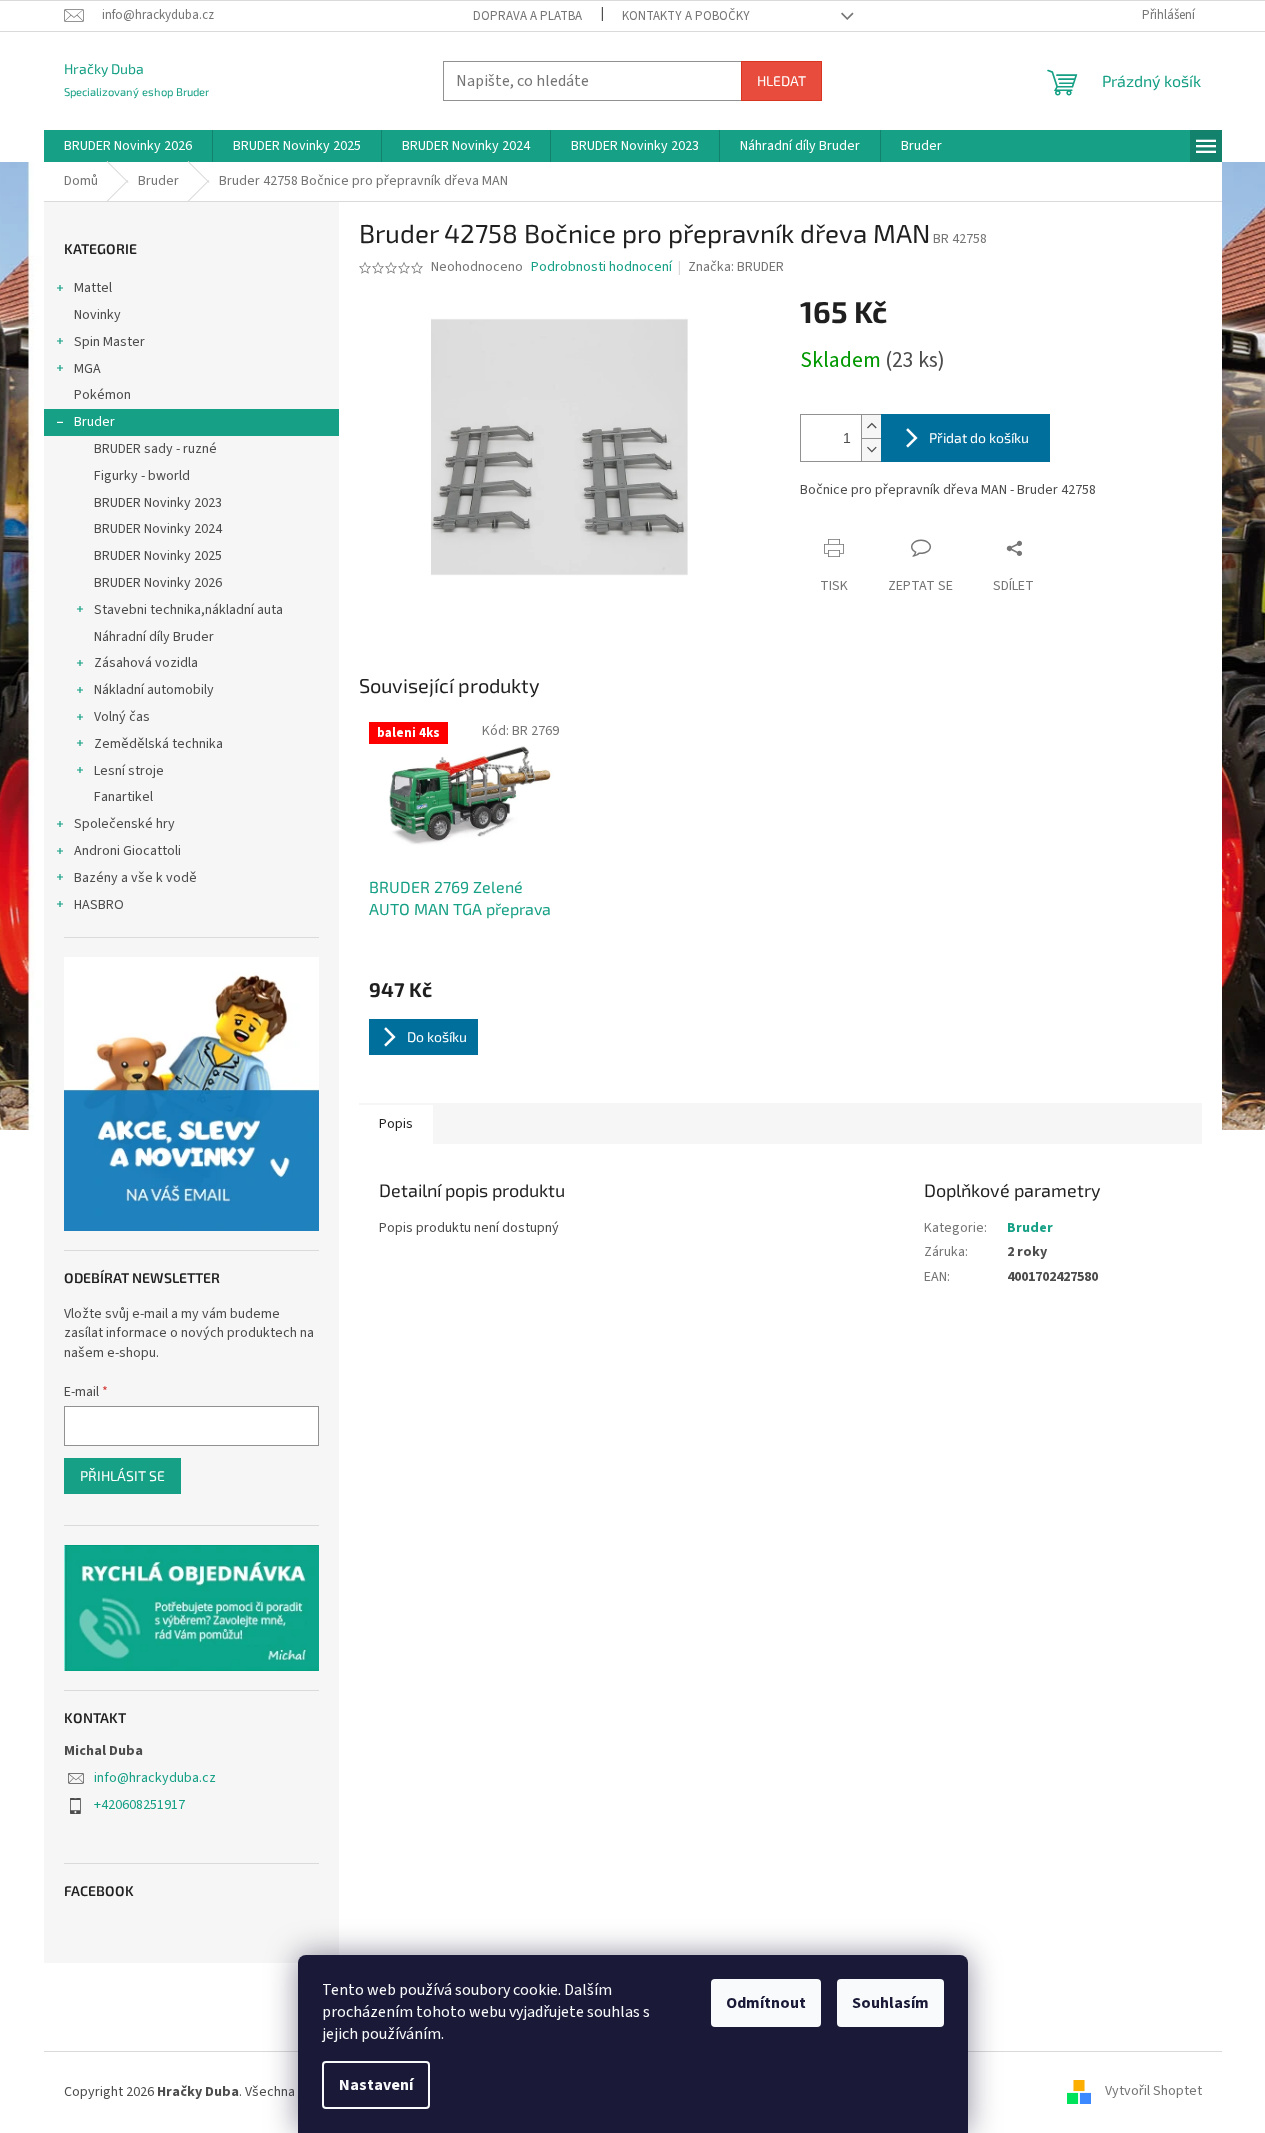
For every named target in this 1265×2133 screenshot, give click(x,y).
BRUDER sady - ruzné (155, 449)
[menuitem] (128, 146)
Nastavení (376, 2085)
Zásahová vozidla (146, 663)
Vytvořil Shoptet (1153, 2092)
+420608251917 (139, 1805)
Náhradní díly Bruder (154, 637)
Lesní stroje (129, 771)
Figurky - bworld (142, 476)
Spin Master (109, 342)
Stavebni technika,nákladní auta (188, 610)
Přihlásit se (122, 1475)
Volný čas (122, 717)
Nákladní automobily (154, 690)
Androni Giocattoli (127, 851)
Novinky (97, 315)
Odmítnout (766, 2003)
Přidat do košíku (979, 437)
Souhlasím (890, 2003)
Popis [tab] (396, 1124)
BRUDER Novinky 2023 (158, 503)
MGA (87, 369)
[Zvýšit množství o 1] (871, 426)
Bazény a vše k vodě (135, 878)
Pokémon (102, 395)
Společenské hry (124, 824)
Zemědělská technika (158, 744)
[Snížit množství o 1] (871, 449)
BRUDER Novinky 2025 (158, 556)
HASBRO (99, 905)
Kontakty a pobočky (686, 16)
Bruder (94, 422)
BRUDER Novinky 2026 (158, 583)
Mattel (93, 288)
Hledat (781, 80)
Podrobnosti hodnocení (601, 267)
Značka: (736, 267)
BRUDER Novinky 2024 (158, 529)
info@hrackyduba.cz (155, 1778)
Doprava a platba (527, 16)
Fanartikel (123, 797)
